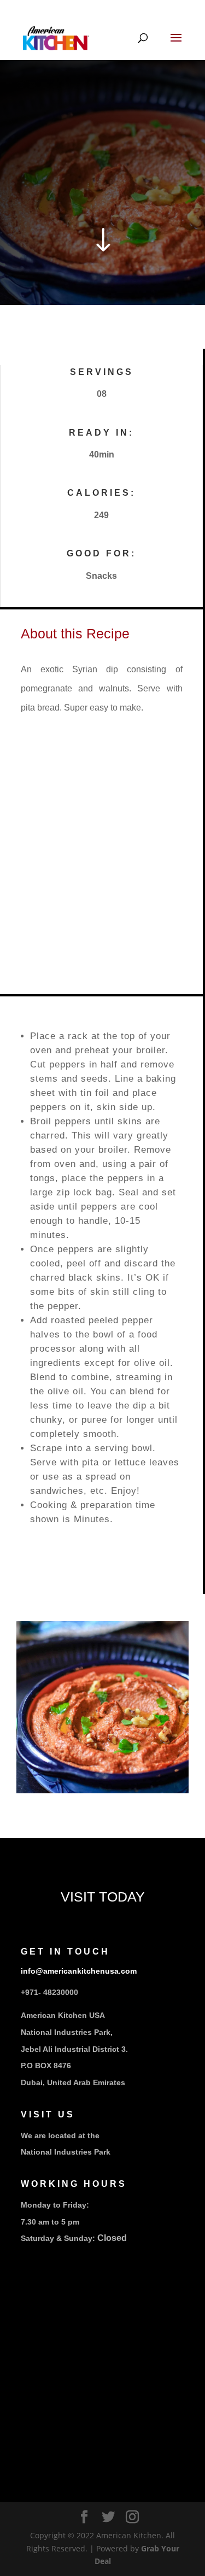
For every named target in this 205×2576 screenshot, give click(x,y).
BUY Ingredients (56, 1823)
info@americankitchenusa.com (79, 1971)
